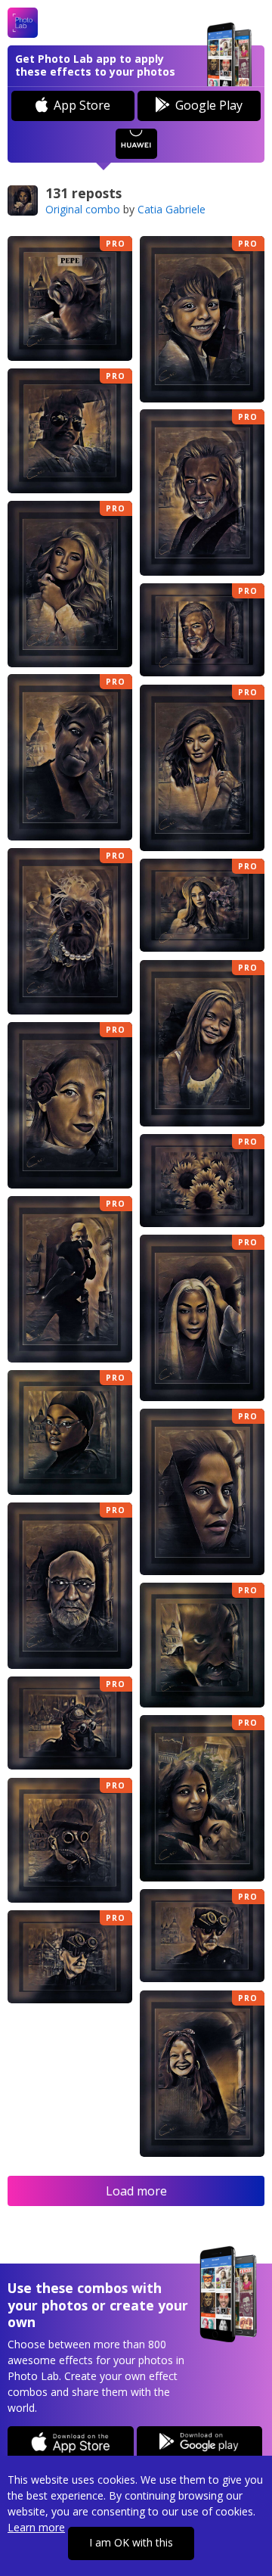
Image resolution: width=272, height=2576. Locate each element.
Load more (136, 2191)
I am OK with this (131, 2542)
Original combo (83, 209)
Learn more (36, 2527)
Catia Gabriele (172, 209)
